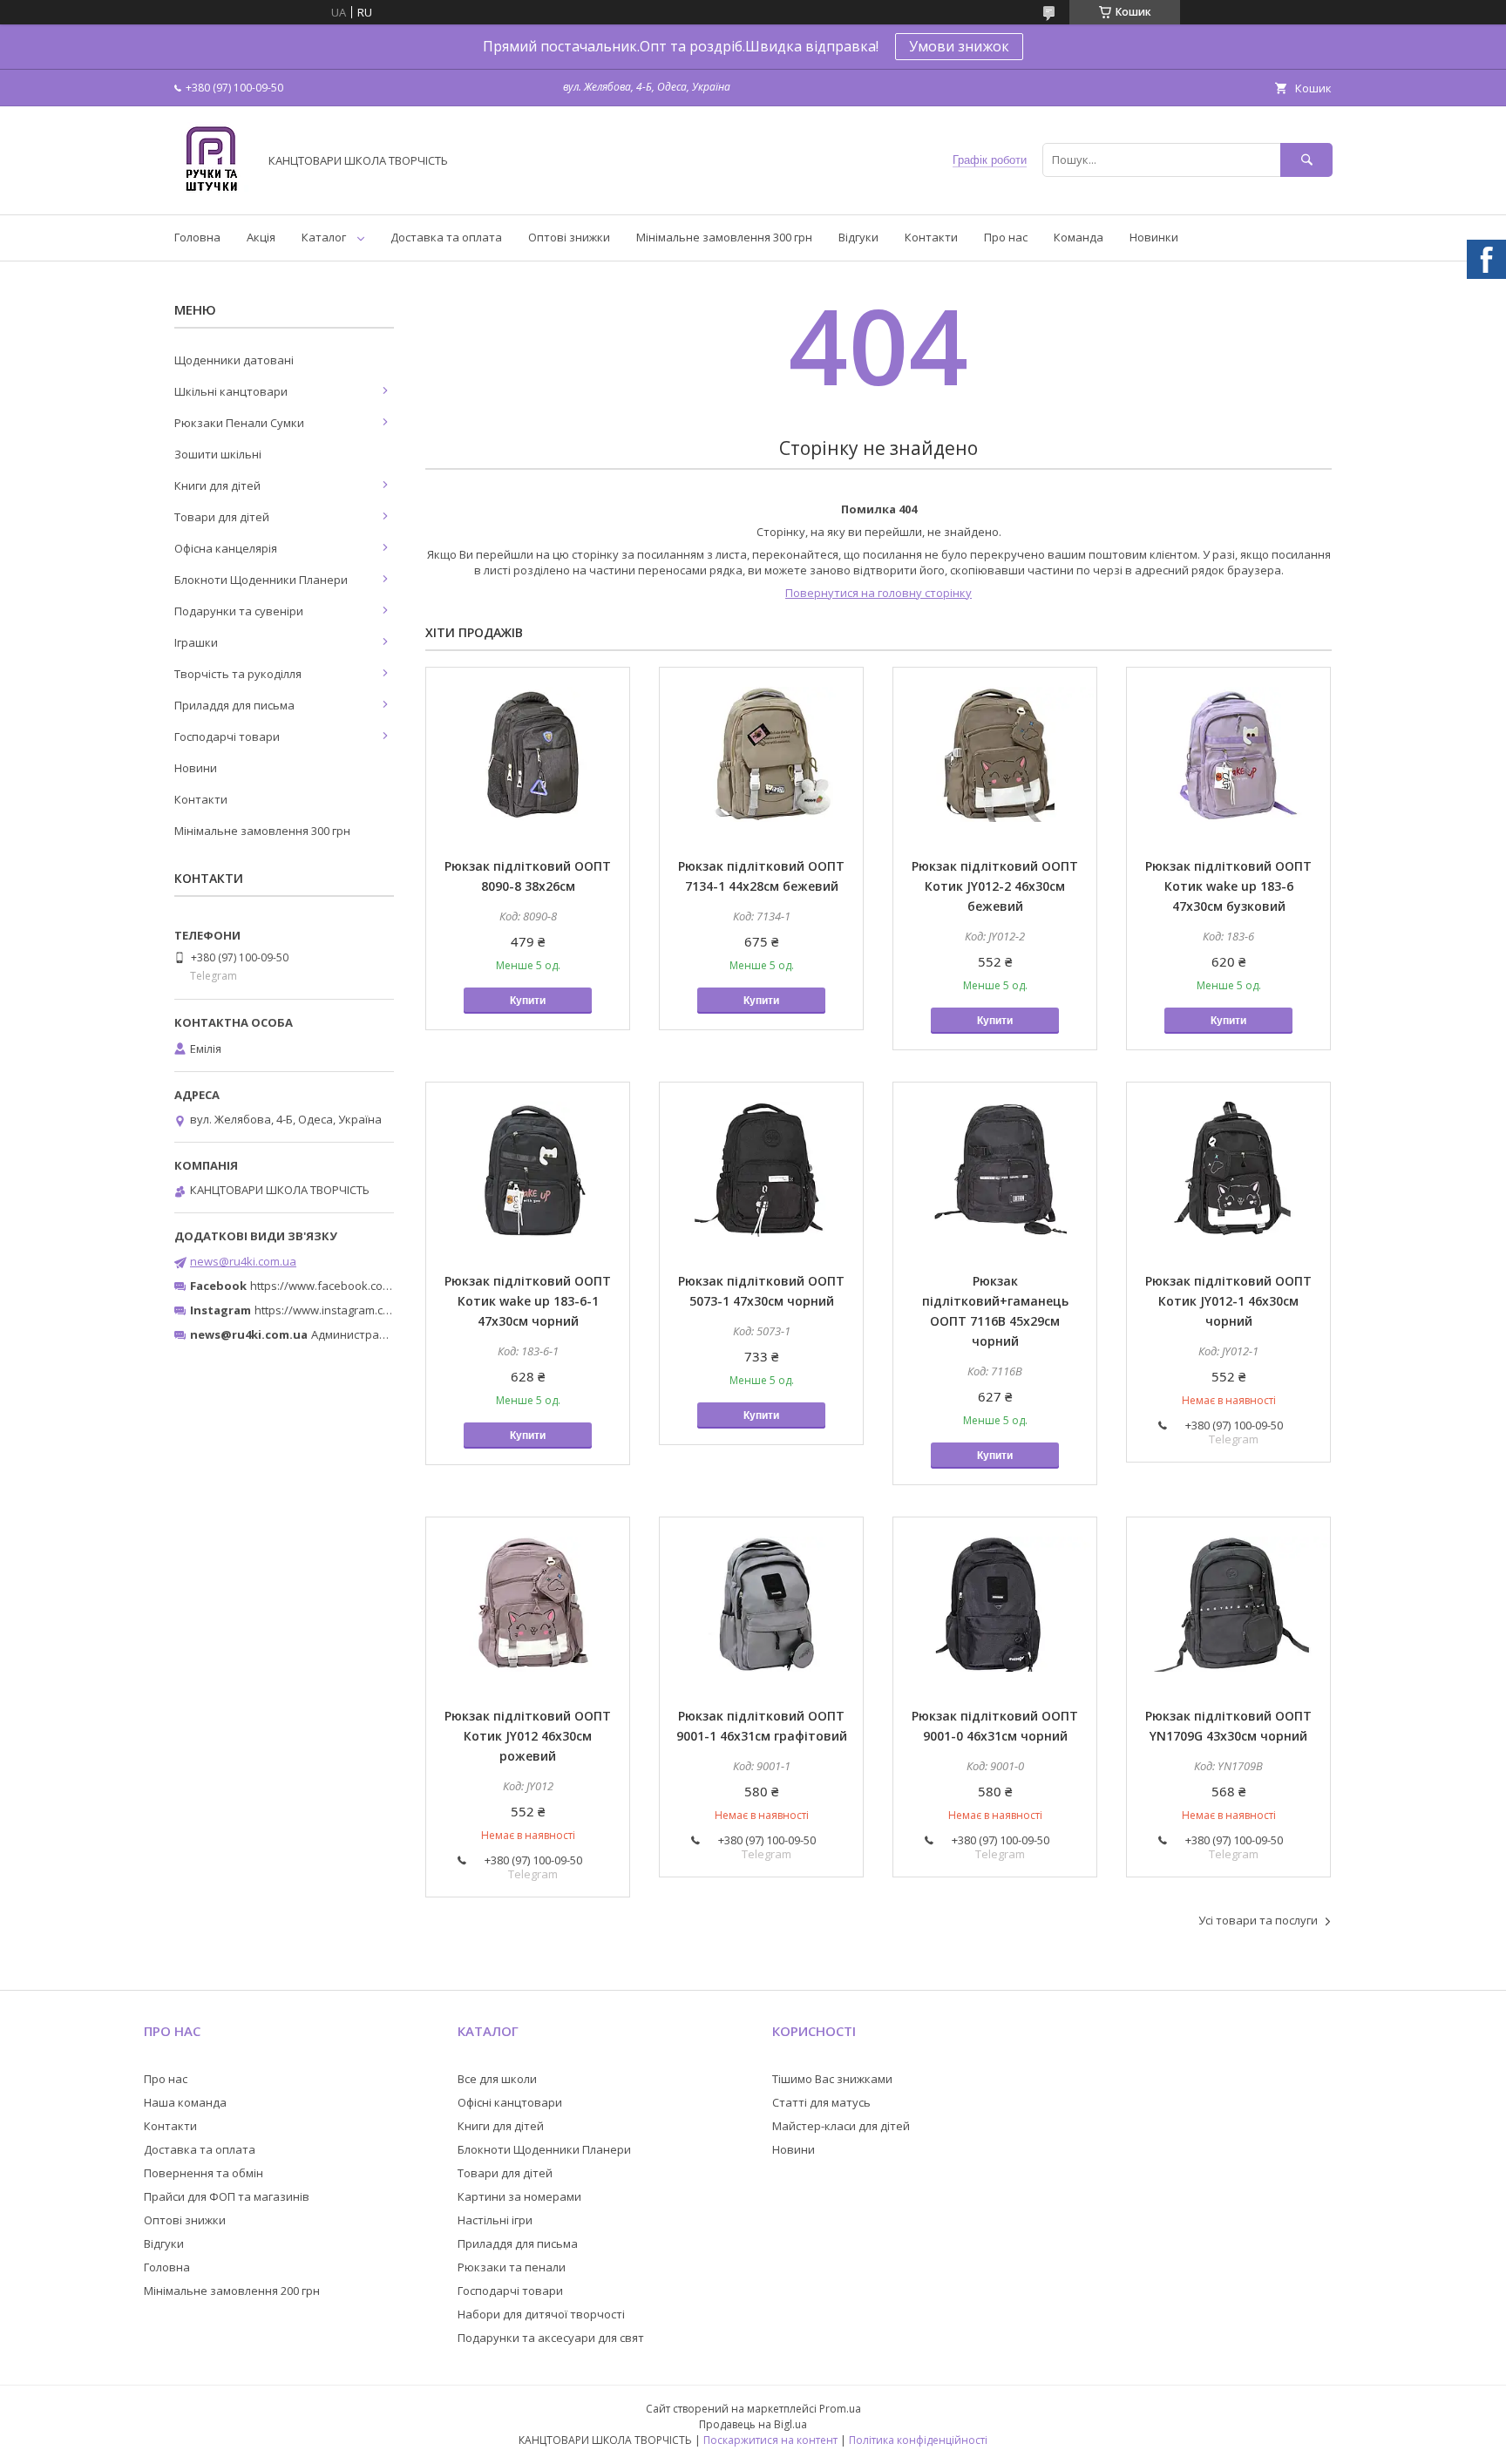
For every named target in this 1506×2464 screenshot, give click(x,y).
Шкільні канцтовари (231, 391)
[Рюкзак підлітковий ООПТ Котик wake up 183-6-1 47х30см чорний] (528, 1170)
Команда (1079, 237)
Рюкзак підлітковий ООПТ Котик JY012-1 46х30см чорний (1228, 1301)
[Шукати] (1306, 160)
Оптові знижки (569, 237)
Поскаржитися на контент (770, 2440)
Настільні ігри (495, 2220)
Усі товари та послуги (1258, 1920)
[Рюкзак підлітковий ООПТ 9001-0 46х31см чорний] (995, 1605)
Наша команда (185, 2102)
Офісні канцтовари (510, 2102)
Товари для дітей (222, 517)
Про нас (1006, 237)
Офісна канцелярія (226, 548)
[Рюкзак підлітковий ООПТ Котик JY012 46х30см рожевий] (528, 1605)
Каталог (324, 237)
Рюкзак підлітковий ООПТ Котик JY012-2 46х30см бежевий (995, 886)
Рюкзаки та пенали (512, 2267)
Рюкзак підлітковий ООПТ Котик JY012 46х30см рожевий (528, 1736)
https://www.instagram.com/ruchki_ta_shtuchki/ (380, 1310)
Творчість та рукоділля (238, 674)
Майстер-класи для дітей (841, 2126)
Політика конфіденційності (918, 2440)
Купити (528, 1001)
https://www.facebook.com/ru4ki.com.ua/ (359, 1286)
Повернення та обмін (204, 2173)
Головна (197, 237)
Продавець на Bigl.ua (753, 2424)
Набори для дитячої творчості (541, 2314)
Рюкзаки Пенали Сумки (239, 423)
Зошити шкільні (218, 454)
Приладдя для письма (234, 705)
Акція (261, 237)
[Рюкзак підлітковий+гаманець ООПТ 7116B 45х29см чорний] (995, 1170)
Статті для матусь (821, 2102)
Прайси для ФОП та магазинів (227, 2196)
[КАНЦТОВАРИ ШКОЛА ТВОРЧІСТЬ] (211, 192)
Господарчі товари (227, 736)
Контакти (931, 237)
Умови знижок (959, 46)
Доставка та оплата (446, 237)
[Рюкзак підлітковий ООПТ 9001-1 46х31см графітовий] (761, 1605)
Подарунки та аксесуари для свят (551, 2338)
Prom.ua (840, 2409)
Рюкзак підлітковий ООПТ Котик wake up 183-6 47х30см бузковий (1228, 886)
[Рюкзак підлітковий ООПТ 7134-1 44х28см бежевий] (761, 755)
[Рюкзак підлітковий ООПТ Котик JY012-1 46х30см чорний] (1228, 1170)
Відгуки (858, 237)
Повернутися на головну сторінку (878, 593)
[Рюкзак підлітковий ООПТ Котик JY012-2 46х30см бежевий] (995, 755)
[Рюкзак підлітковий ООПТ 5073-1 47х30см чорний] (761, 1170)
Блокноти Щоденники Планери (261, 580)
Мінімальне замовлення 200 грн (232, 2291)
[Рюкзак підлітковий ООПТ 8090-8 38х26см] (528, 755)
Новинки (1154, 237)
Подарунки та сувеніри (239, 611)
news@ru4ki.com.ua (243, 1261)
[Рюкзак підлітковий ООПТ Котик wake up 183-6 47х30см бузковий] (1228, 755)
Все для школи (497, 2079)
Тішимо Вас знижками (832, 2079)
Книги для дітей (217, 485)
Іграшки (196, 642)
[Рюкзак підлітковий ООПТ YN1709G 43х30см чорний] (1228, 1605)
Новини (196, 768)
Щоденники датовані (234, 360)
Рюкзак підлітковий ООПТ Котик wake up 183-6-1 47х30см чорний (528, 1301)
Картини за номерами (519, 2196)
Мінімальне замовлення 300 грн (724, 237)
